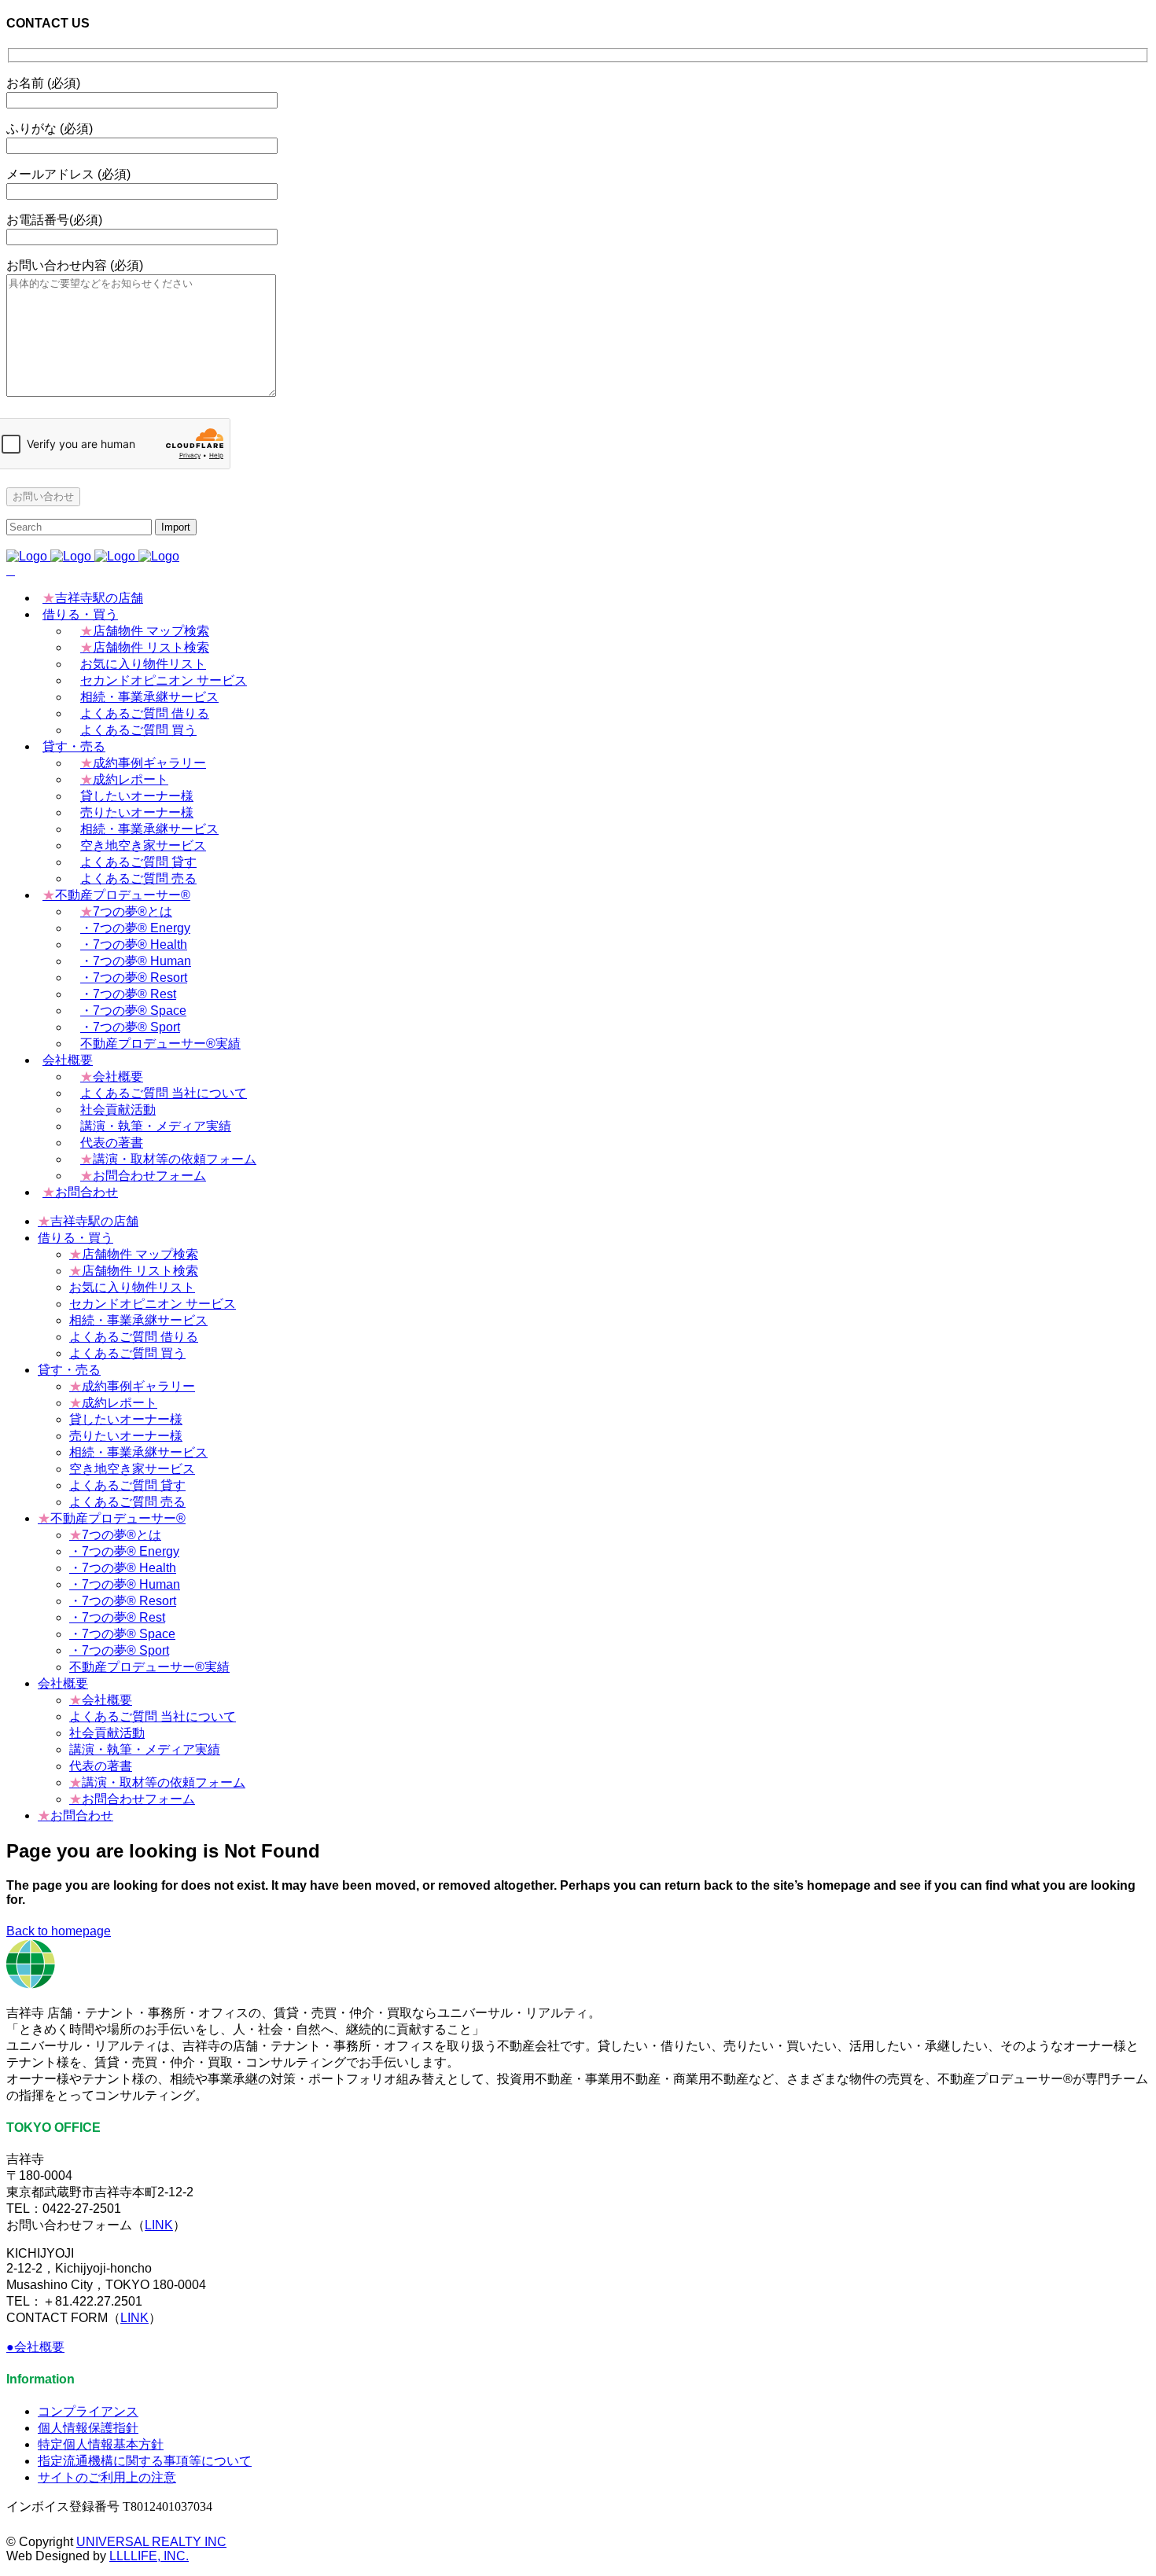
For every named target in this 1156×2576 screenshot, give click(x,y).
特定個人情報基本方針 (101, 2444)
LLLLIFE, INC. (149, 2556)
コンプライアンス (88, 2411)
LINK (159, 2225)
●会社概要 (35, 2347)
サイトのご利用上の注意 (107, 2477)
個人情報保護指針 (88, 2428)
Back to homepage (59, 1931)
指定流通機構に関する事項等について (145, 2461)
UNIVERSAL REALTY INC (151, 2542)
